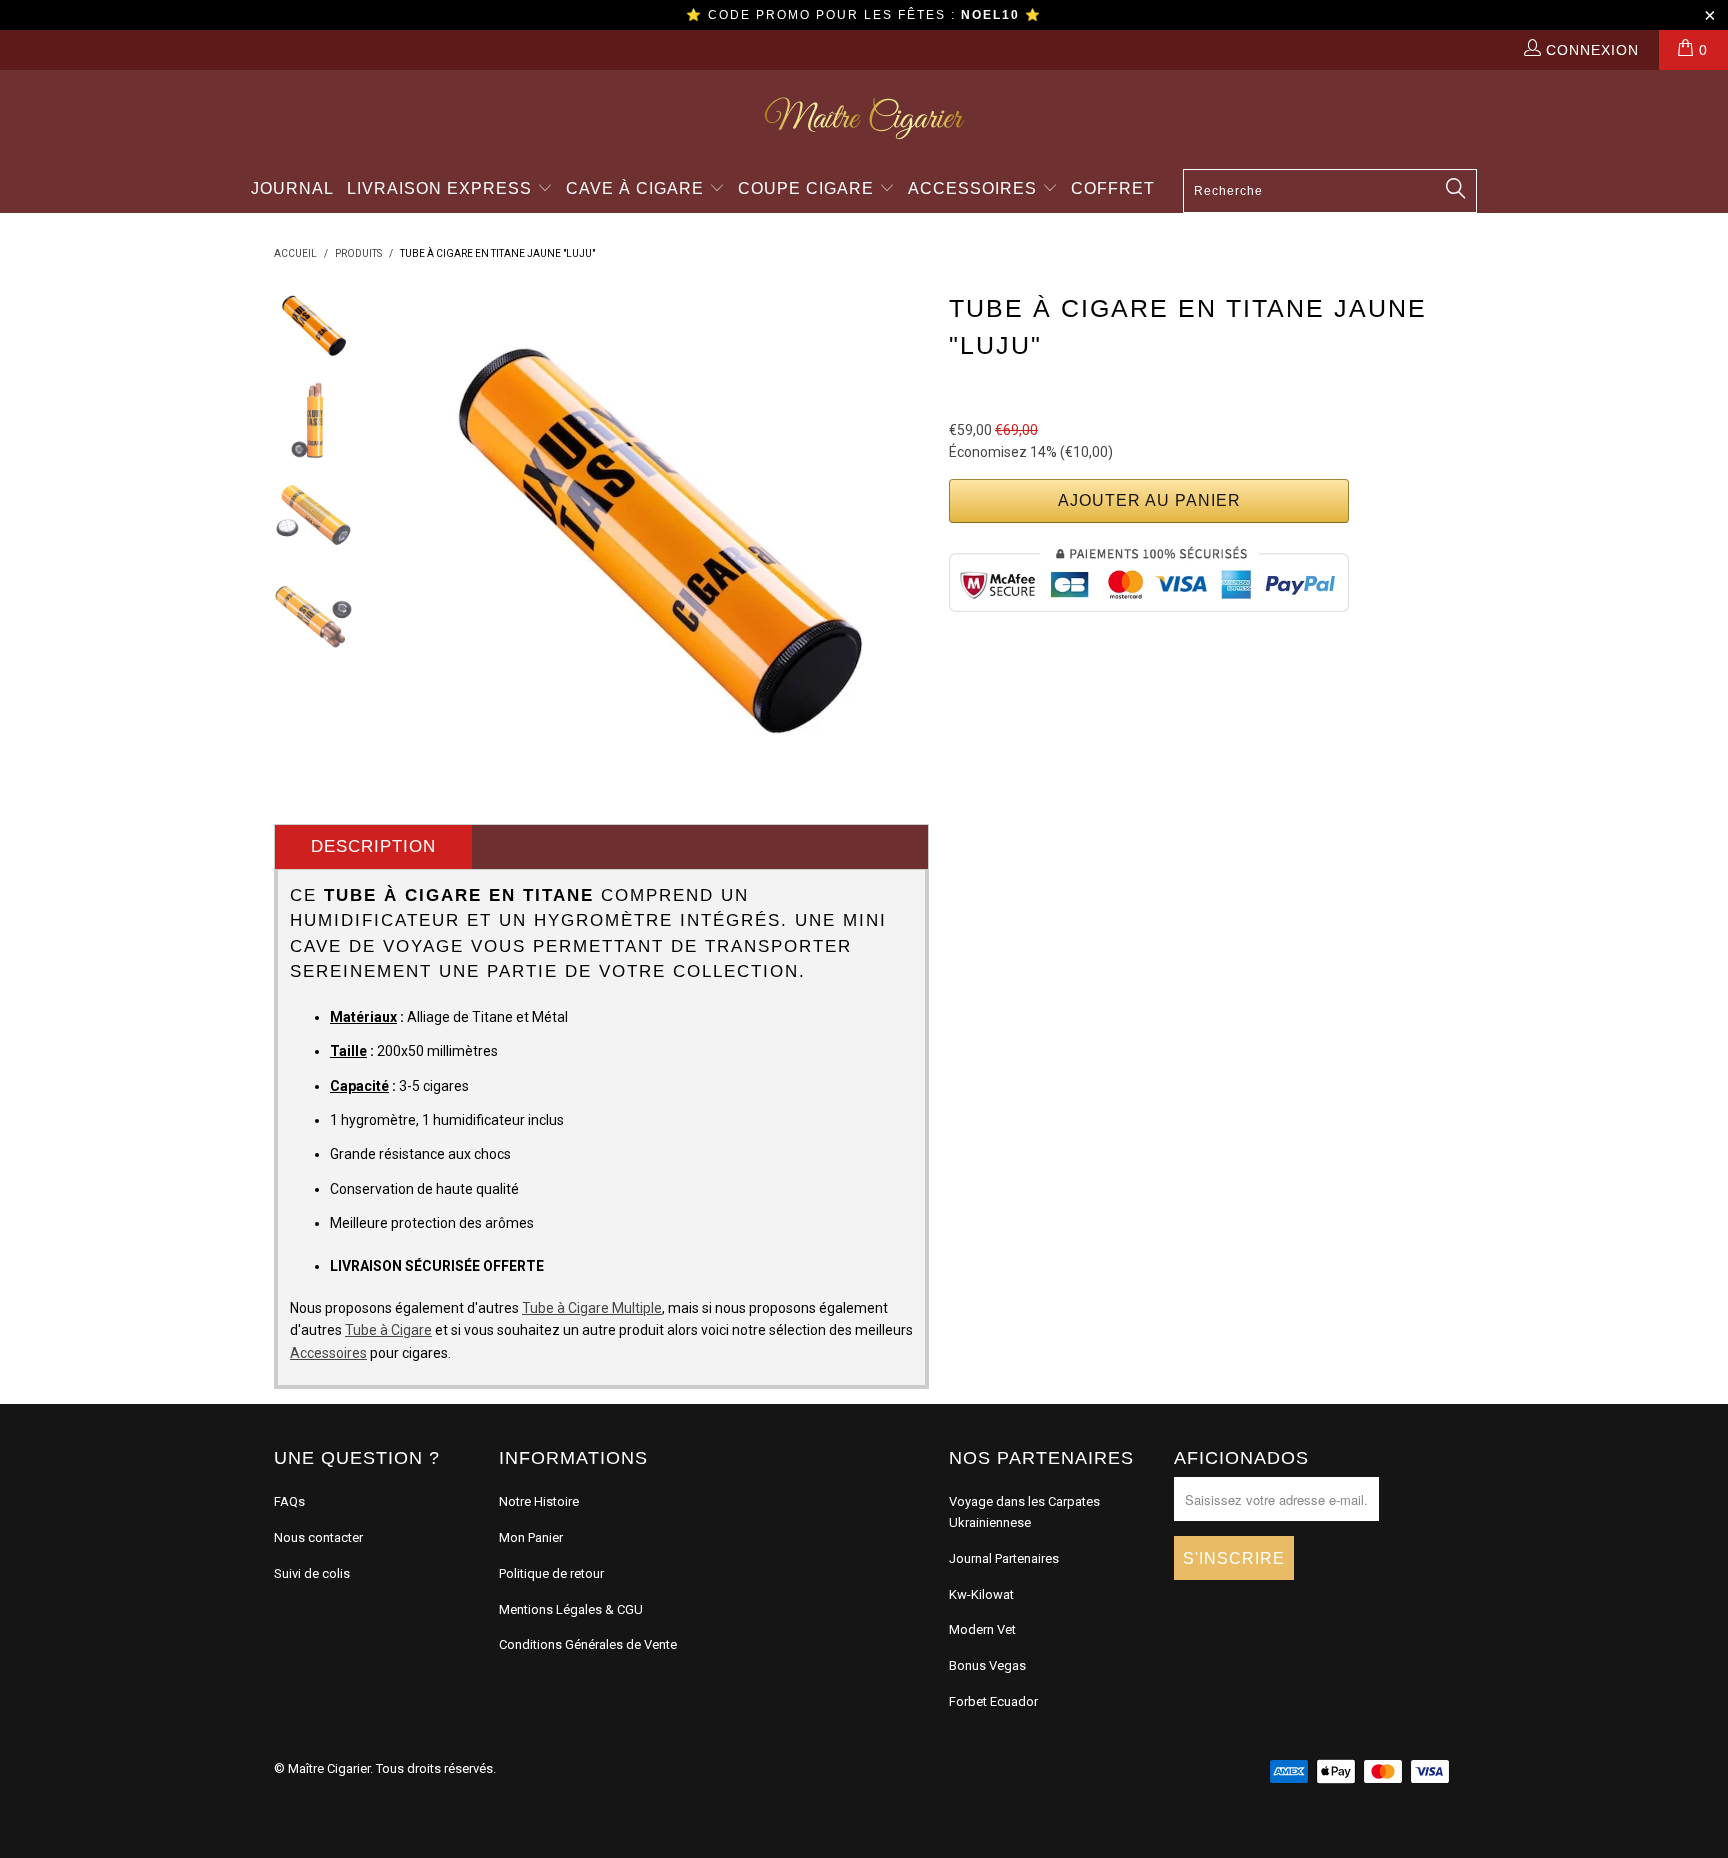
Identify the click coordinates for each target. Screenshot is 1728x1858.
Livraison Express (442, 188)
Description (373, 846)
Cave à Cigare (637, 188)
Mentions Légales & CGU (571, 1609)
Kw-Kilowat (981, 1594)
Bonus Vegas (987, 1665)
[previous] (414, 536)
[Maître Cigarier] (864, 118)
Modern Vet (982, 1629)
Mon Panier (531, 1537)
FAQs (289, 1501)
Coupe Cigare (808, 188)
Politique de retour (551, 1573)
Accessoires (975, 188)
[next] (900, 536)
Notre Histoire (539, 1501)
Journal (292, 188)
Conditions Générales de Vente (588, 1644)
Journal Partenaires (1004, 1558)
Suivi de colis (312, 1573)
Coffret (1113, 188)
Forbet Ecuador (993, 1701)
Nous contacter (318, 1537)
